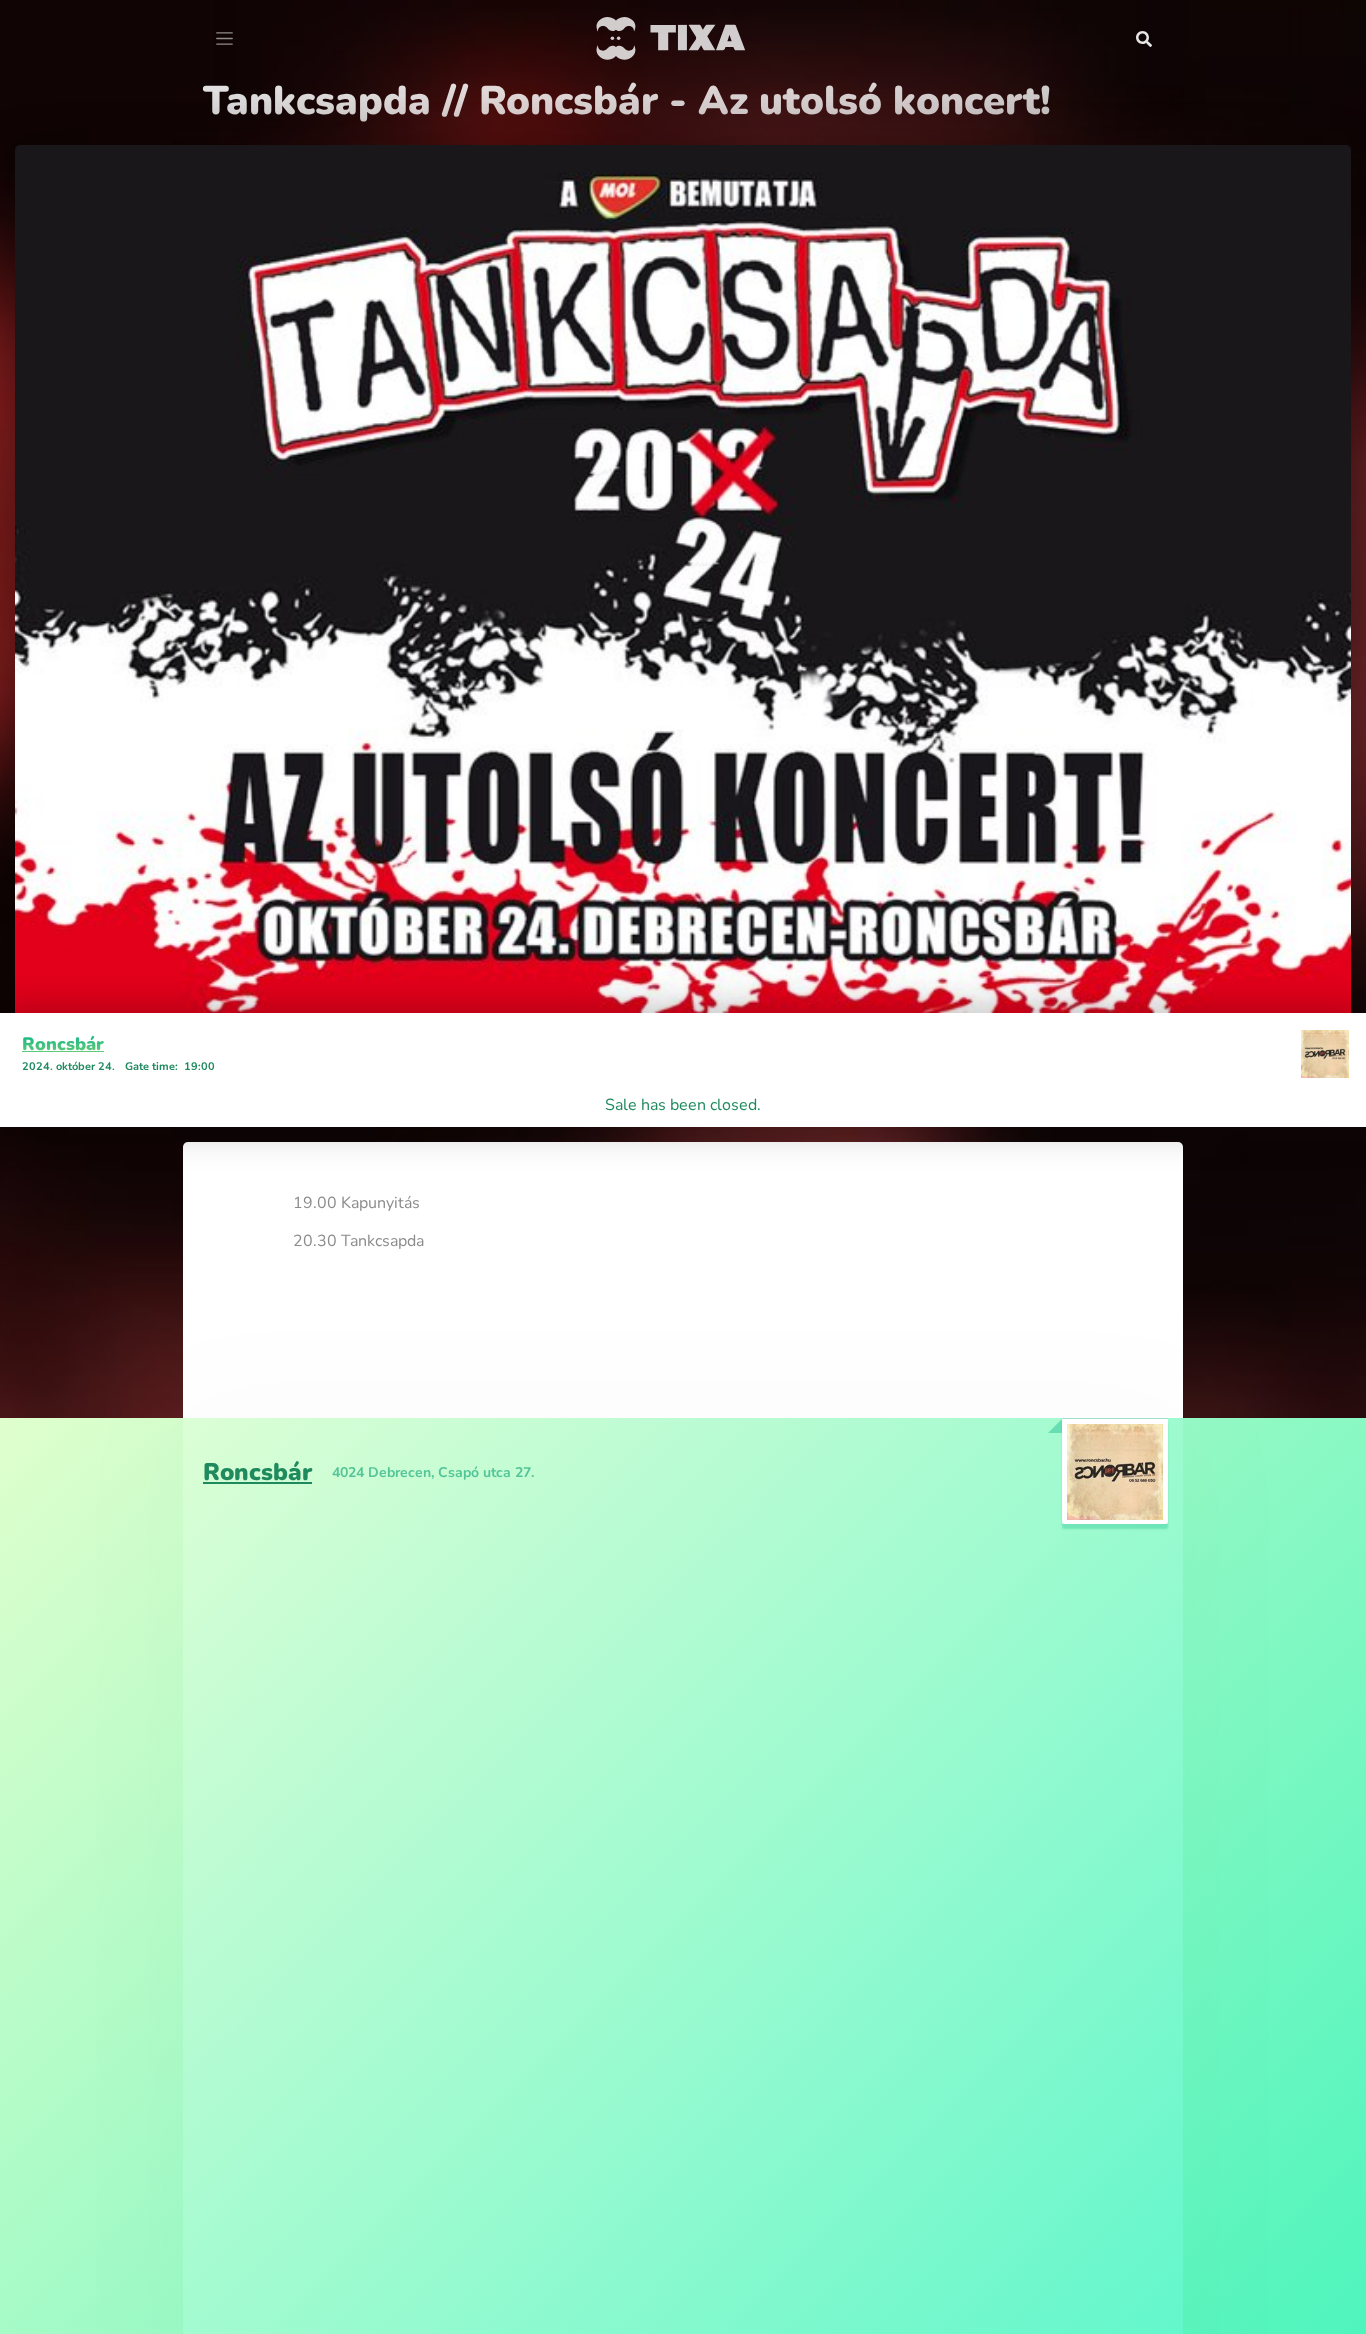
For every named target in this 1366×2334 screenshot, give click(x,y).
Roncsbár (63, 1044)
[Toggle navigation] (224, 39)
